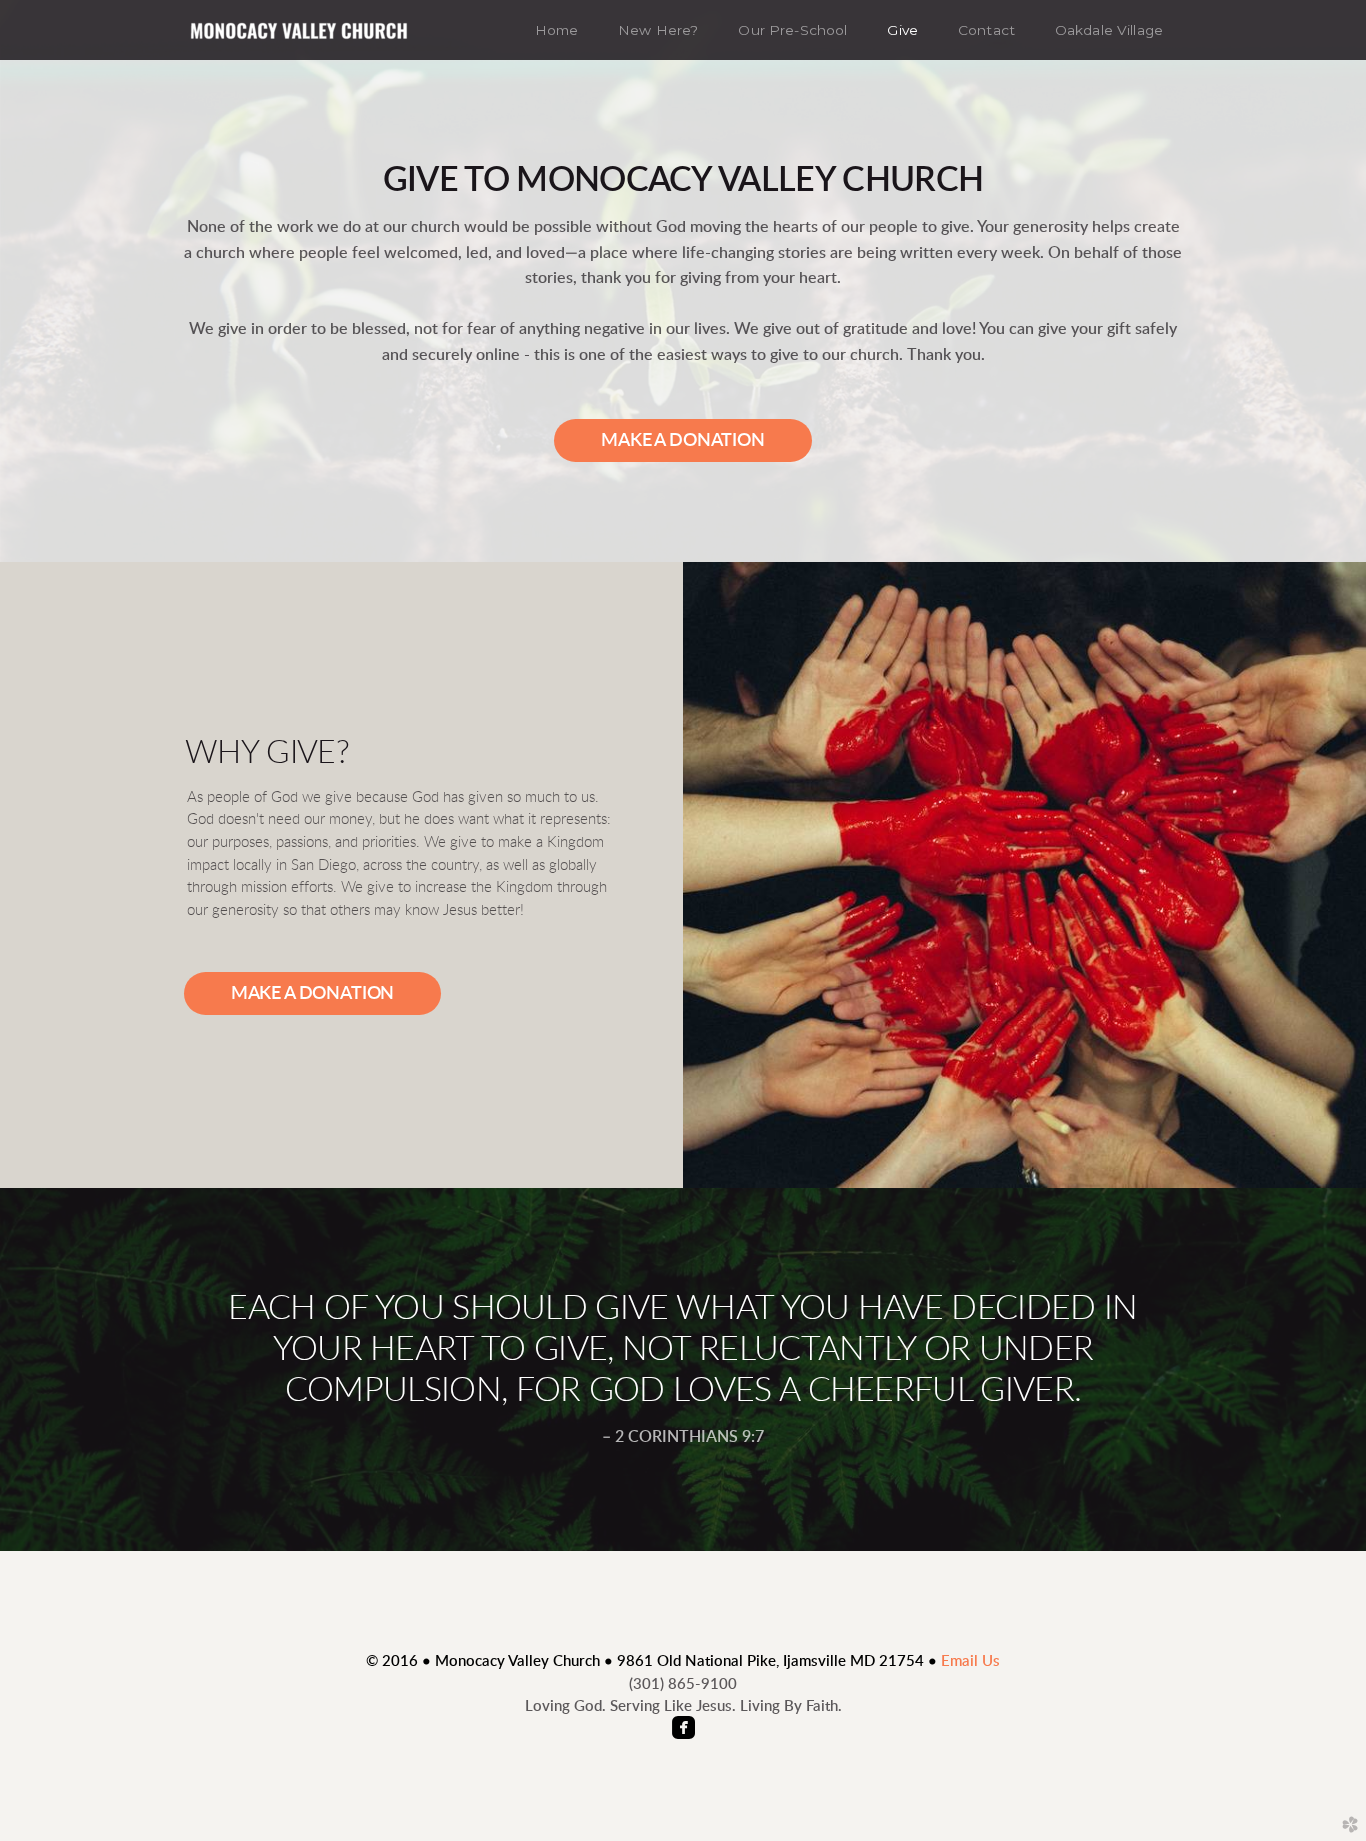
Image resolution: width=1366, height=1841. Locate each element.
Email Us (970, 1661)
